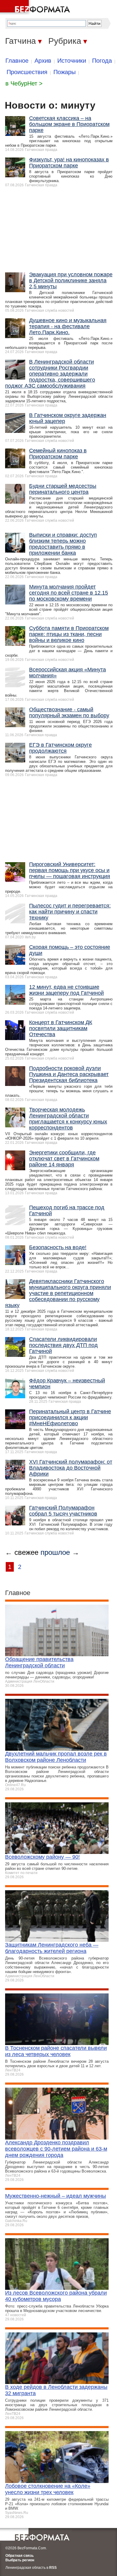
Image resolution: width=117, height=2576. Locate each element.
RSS (53, 2568)
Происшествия (27, 72)
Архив (43, 61)
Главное (17, 61)
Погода (102, 61)
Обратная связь (19, 2556)
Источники (72, 61)
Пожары (64, 72)
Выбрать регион (20, 2560)
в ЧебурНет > (24, 83)
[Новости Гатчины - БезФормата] (36, 7)
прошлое (55, 1552)
